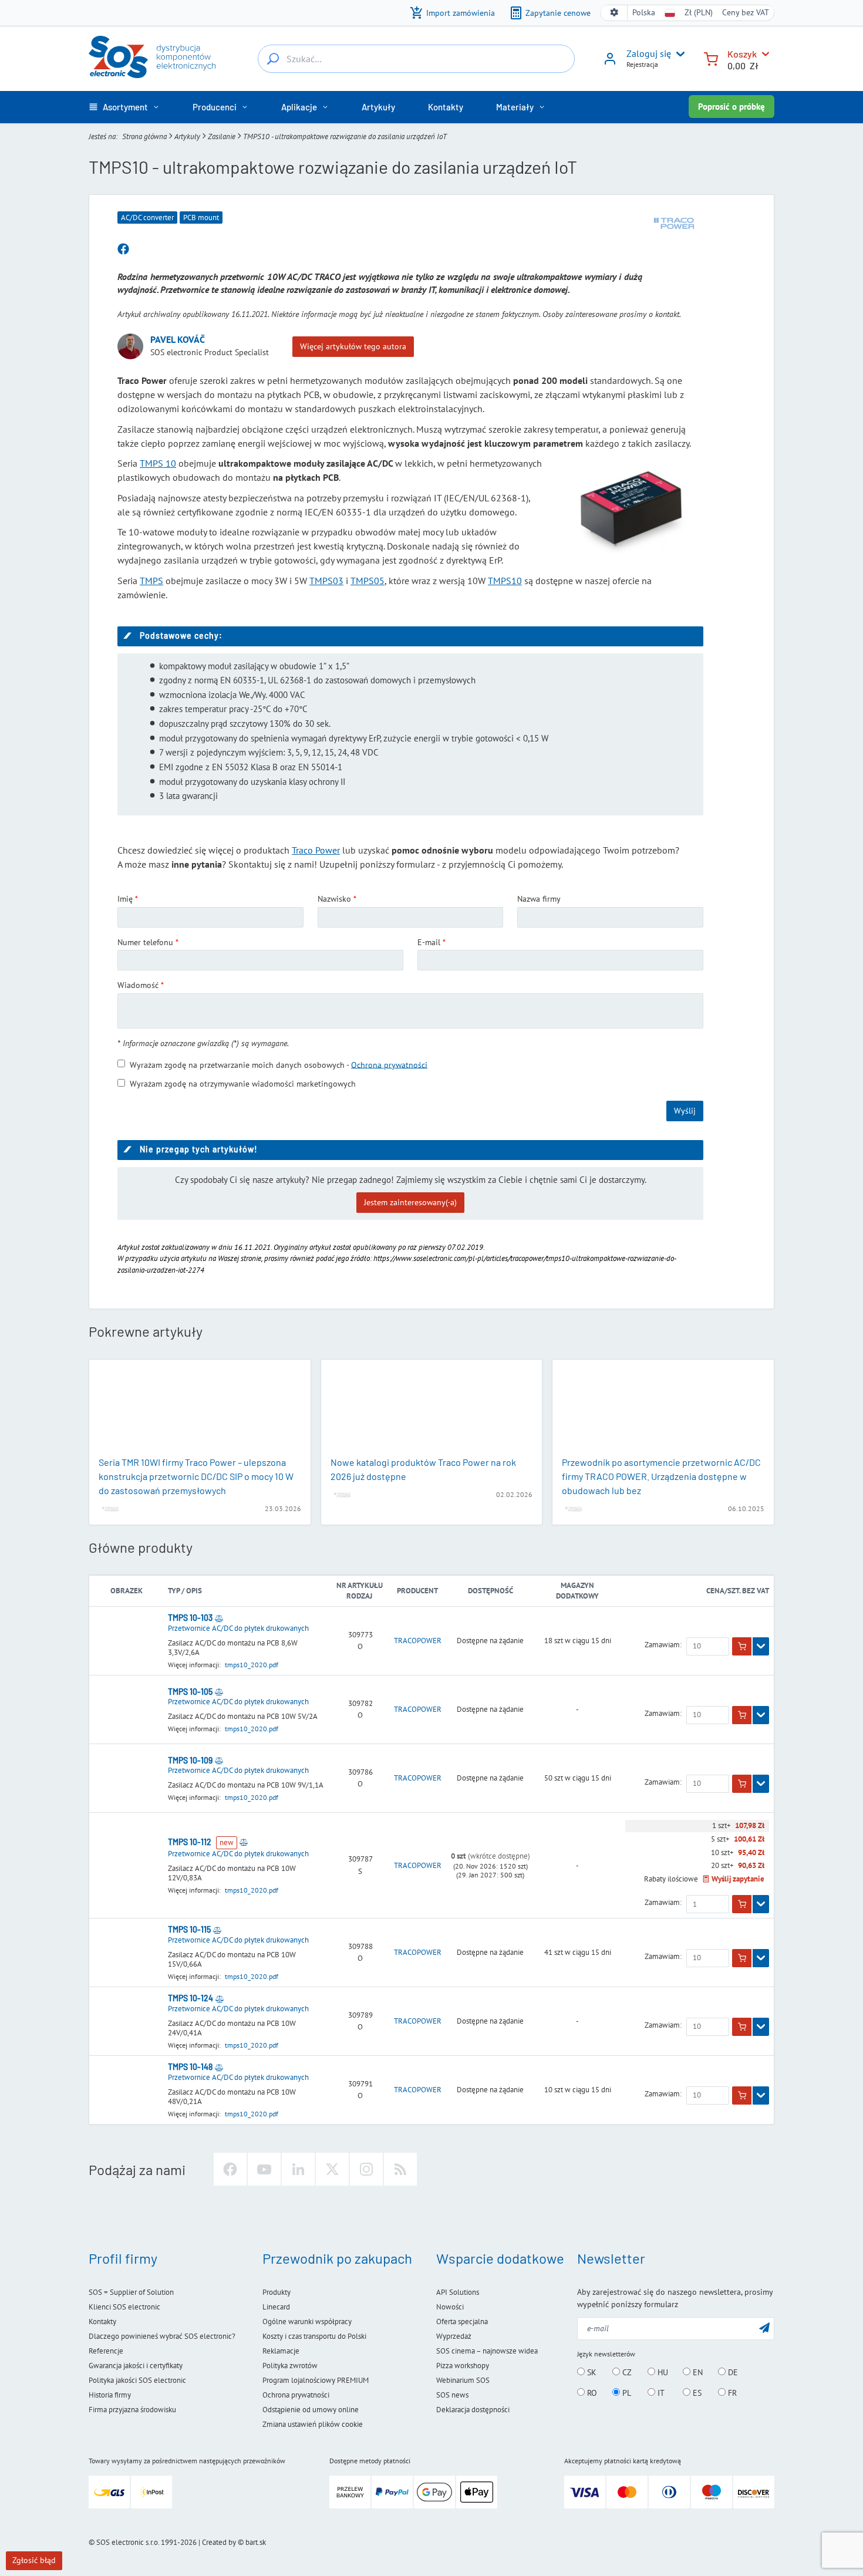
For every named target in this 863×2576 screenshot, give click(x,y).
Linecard (276, 2307)
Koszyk (742, 54)
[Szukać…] (273, 59)
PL (626, 2393)
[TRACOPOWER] (674, 224)
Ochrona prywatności (389, 1064)
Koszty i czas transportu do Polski (314, 2336)
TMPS (151, 581)
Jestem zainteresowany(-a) (410, 1202)
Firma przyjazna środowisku (132, 2410)
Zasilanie (222, 136)
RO (591, 2393)
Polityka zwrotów (290, 2366)
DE (732, 2372)
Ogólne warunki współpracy (307, 2322)
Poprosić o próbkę (731, 107)
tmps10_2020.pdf (252, 1665)
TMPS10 (505, 581)
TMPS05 (368, 581)
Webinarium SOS (463, 2380)
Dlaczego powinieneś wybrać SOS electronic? (162, 2336)
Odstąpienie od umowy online (311, 2410)
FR (731, 2393)
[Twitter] (332, 2169)
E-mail (429, 942)
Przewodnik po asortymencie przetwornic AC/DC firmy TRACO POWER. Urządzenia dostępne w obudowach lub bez (661, 1476)
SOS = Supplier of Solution (131, 2292)
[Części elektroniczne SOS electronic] (152, 57)
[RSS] (400, 2169)
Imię (125, 899)
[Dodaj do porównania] (219, 1618)
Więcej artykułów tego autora (353, 346)
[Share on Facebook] (123, 249)
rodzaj (359, 1596)
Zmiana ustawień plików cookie (313, 2424)
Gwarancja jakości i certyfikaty (136, 2366)
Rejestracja (642, 64)
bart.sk (256, 2542)
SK (591, 2372)
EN (697, 2372)
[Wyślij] (764, 2327)
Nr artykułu (360, 1585)
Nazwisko (334, 899)
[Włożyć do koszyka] (742, 1647)
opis (194, 1591)
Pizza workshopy (463, 2366)
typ (174, 1591)
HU (662, 2372)
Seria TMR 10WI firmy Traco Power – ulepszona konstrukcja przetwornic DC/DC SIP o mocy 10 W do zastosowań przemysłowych (196, 1476)
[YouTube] (264, 2169)
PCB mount (201, 218)
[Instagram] (366, 2169)
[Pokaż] (761, 1647)
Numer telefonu (145, 942)
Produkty (277, 2292)
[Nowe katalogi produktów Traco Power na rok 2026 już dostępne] (432, 1409)
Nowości (450, 2307)
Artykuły (187, 136)
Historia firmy (110, 2395)
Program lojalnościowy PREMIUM (316, 2380)
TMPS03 (326, 581)
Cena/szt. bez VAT (738, 1591)
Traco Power (316, 850)
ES (696, 2393)
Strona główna (144, 136)
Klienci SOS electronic (124, 2307)
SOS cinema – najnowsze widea (487, 2351)
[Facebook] (230, 2169)
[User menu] (678, 54)
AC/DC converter (147, 218)
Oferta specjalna (462, 2322)
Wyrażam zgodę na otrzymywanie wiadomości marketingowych (243, 1084)
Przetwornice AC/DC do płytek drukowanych (238, 1628)
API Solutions (458, 2292)
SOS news (452, 2395)
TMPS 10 (158, 463)
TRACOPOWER (418, 1641)
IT (660, 2393)
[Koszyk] (711, 58)
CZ (626, 2372)
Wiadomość (138, 985)
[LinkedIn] (298, 2169)
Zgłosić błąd (34, 2560)
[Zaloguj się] (610, 63)
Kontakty (102, 2322)
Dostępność (491, 1591)
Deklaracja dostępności (473, 2410)
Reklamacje (281, 2351)
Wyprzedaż (454, 2336)
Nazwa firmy (539, 899)
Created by (219, 2542)
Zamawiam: (663, 1645)
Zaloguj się (649, 53)
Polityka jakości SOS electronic (137, 2380)
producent (417, 1591)
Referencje (106, 2351)
